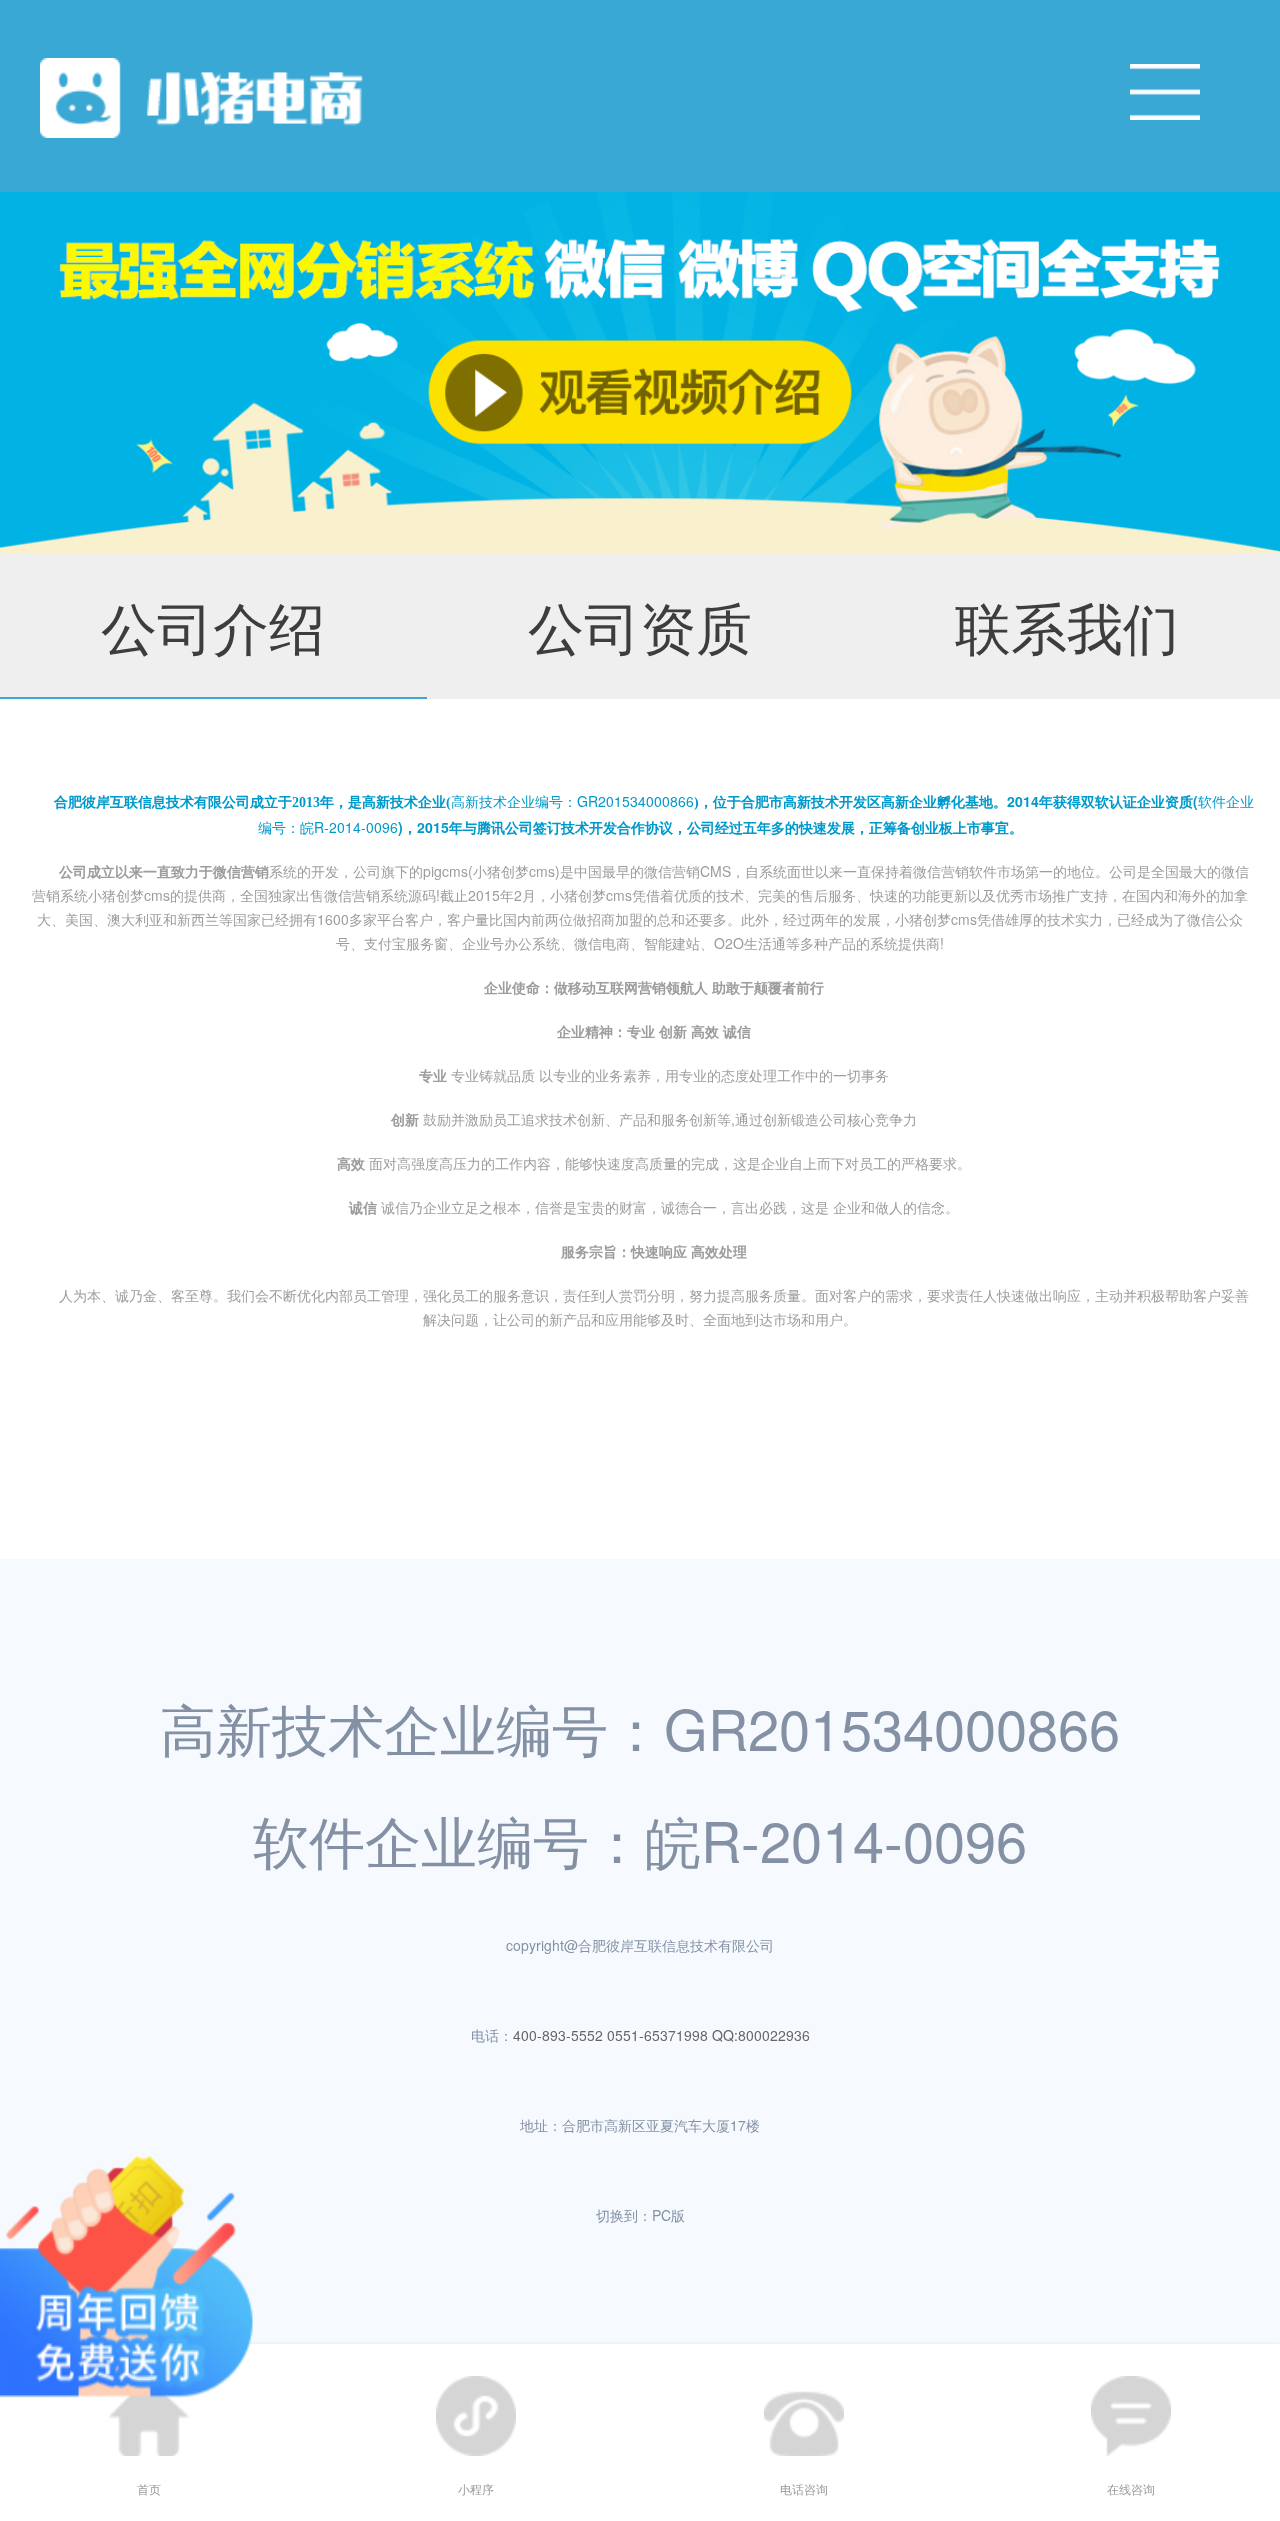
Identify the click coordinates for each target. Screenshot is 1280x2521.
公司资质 (640, 625)
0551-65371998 (657, 2035)
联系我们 (1067, 625)
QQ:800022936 (761, 2035)
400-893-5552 (558, 2035)
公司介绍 (213, 625)
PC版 (668, 2215)
